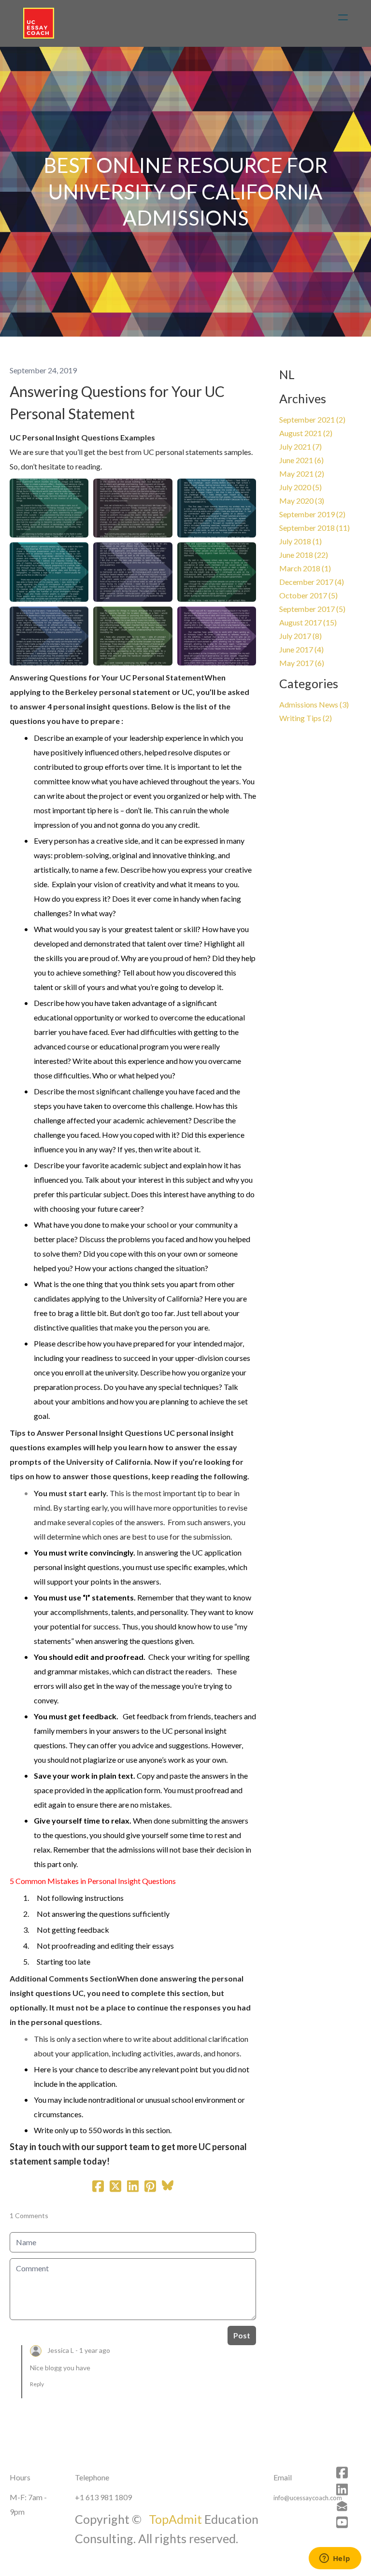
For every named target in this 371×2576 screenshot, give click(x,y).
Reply (37, 2384)
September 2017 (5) (312, 609)
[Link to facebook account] (342, 2472)
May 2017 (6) (302, 663)
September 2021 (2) (312, 419)
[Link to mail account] (342, 2506)
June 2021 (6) (301, 460)
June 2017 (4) (301, 649)
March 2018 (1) (305, 568)
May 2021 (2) (302, 474)
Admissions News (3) (314, 704)
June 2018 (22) (304, 555)
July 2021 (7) (300, 446)
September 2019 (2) (312, 514)
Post (242, 2335)
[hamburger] (343, 17)
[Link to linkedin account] (342, 2489)
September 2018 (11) (314, 528)
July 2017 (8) (300, 636)
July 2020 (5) (300, 487)
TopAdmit (177, 2519)
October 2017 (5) (308, 595)
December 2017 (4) (312, 582)
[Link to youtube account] (342, 2522)
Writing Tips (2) (306, 718)
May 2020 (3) (302, 501)
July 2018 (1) (300, 541)
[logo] (39, 23)
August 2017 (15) (308, 622)
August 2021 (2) (306, 433)
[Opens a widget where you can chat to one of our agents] (335, 2559)
